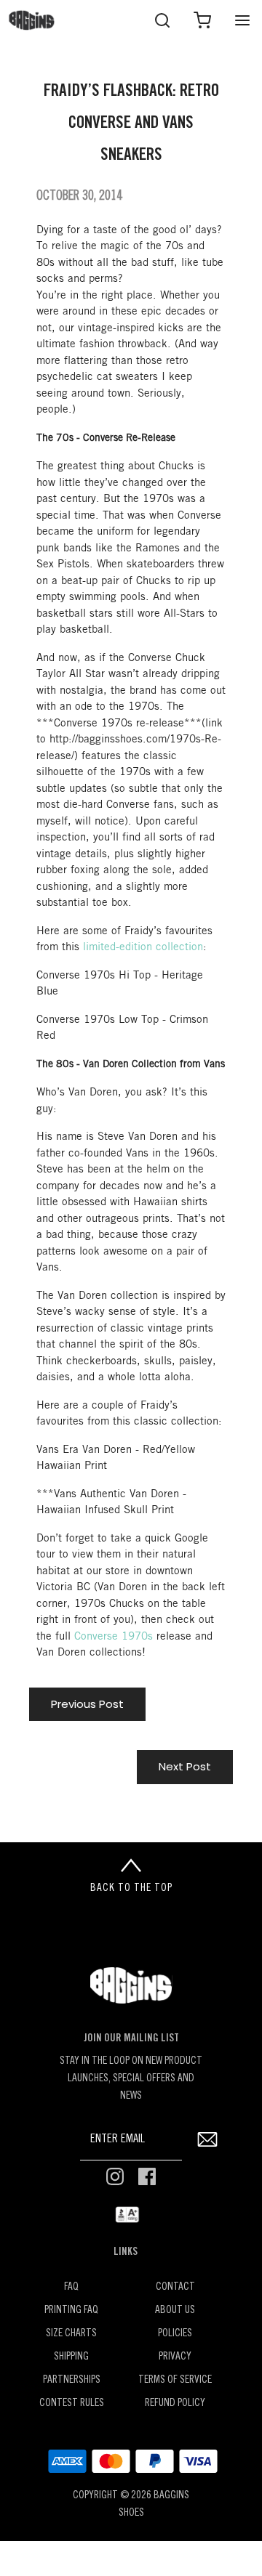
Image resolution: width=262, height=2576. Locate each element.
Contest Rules (72, 2403)
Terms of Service (175, 2380)
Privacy (175, 2357)
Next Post (185, 1766)
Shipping (71, 2357)
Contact (175, 2287)
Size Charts (71, 2334)
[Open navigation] (242, 20)
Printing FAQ (71, 2310)
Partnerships (72, 2380)
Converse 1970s (114, 1637)
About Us (175, 2310)
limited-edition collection (143, 947)
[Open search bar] (162, 20)
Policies (175, 2334)
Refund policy (175, 2403)
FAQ (71, 2287)
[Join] (207, 2140)
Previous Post (87, 1704)
